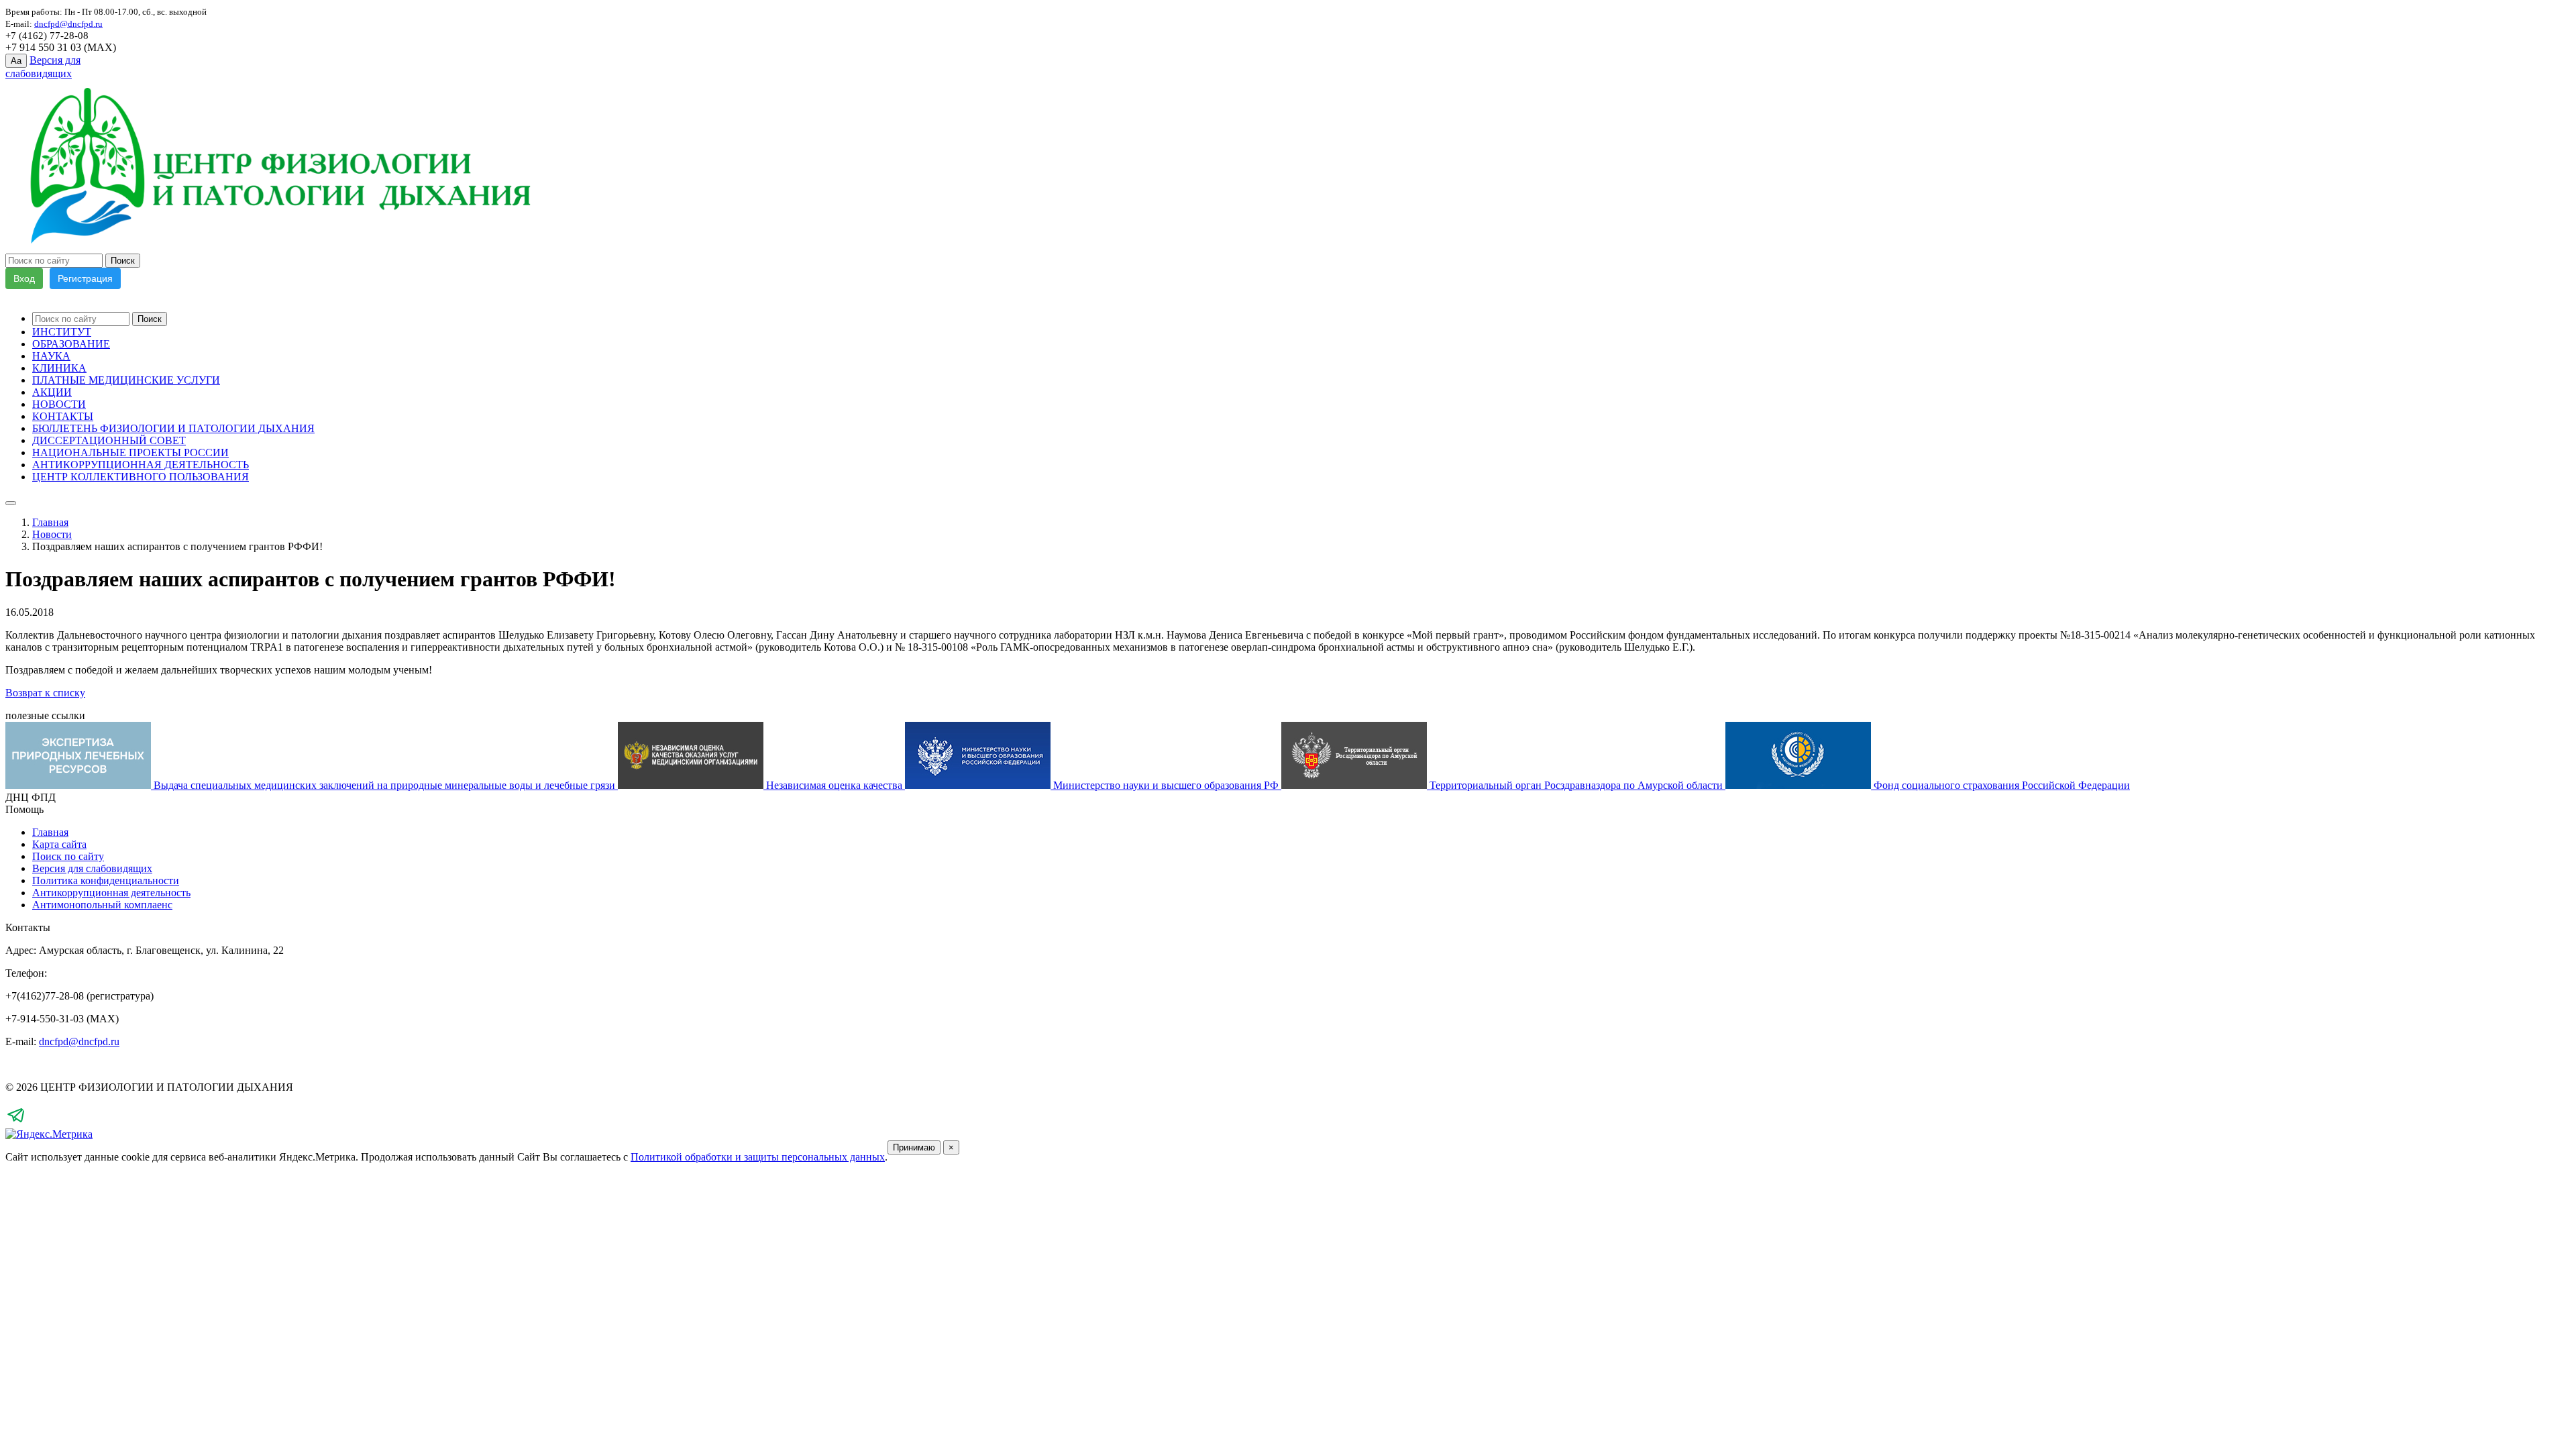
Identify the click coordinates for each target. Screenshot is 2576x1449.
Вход (24, 278)
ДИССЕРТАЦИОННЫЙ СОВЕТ (109, 440)
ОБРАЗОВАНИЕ (71, 344)
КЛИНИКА (59, 368)
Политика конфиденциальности (106, 880)
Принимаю (914, 1147)
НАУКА (51, 356)
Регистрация (85, 278)
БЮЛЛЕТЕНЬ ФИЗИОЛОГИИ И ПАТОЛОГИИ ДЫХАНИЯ (173, 428)
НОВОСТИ (59, 404)
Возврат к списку (45, 693)
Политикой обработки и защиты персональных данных (758, 1157)
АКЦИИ (52, 392)
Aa (16, 61)
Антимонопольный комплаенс (102, 905)
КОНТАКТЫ (63, 416)
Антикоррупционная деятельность (111, 893)
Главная (50, 522)
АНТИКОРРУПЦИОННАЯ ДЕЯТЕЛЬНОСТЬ (141, 465)
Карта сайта (59, 844)
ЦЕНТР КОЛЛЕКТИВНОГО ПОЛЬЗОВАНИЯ (141, 477)
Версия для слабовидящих (92, 868)
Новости (52, 534)
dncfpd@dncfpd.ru (79, 1041)
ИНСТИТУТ (62, 332)
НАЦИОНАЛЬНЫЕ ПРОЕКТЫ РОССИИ (130, 452)
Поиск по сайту (68, 856)
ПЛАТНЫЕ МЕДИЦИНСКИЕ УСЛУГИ (126, 380)
